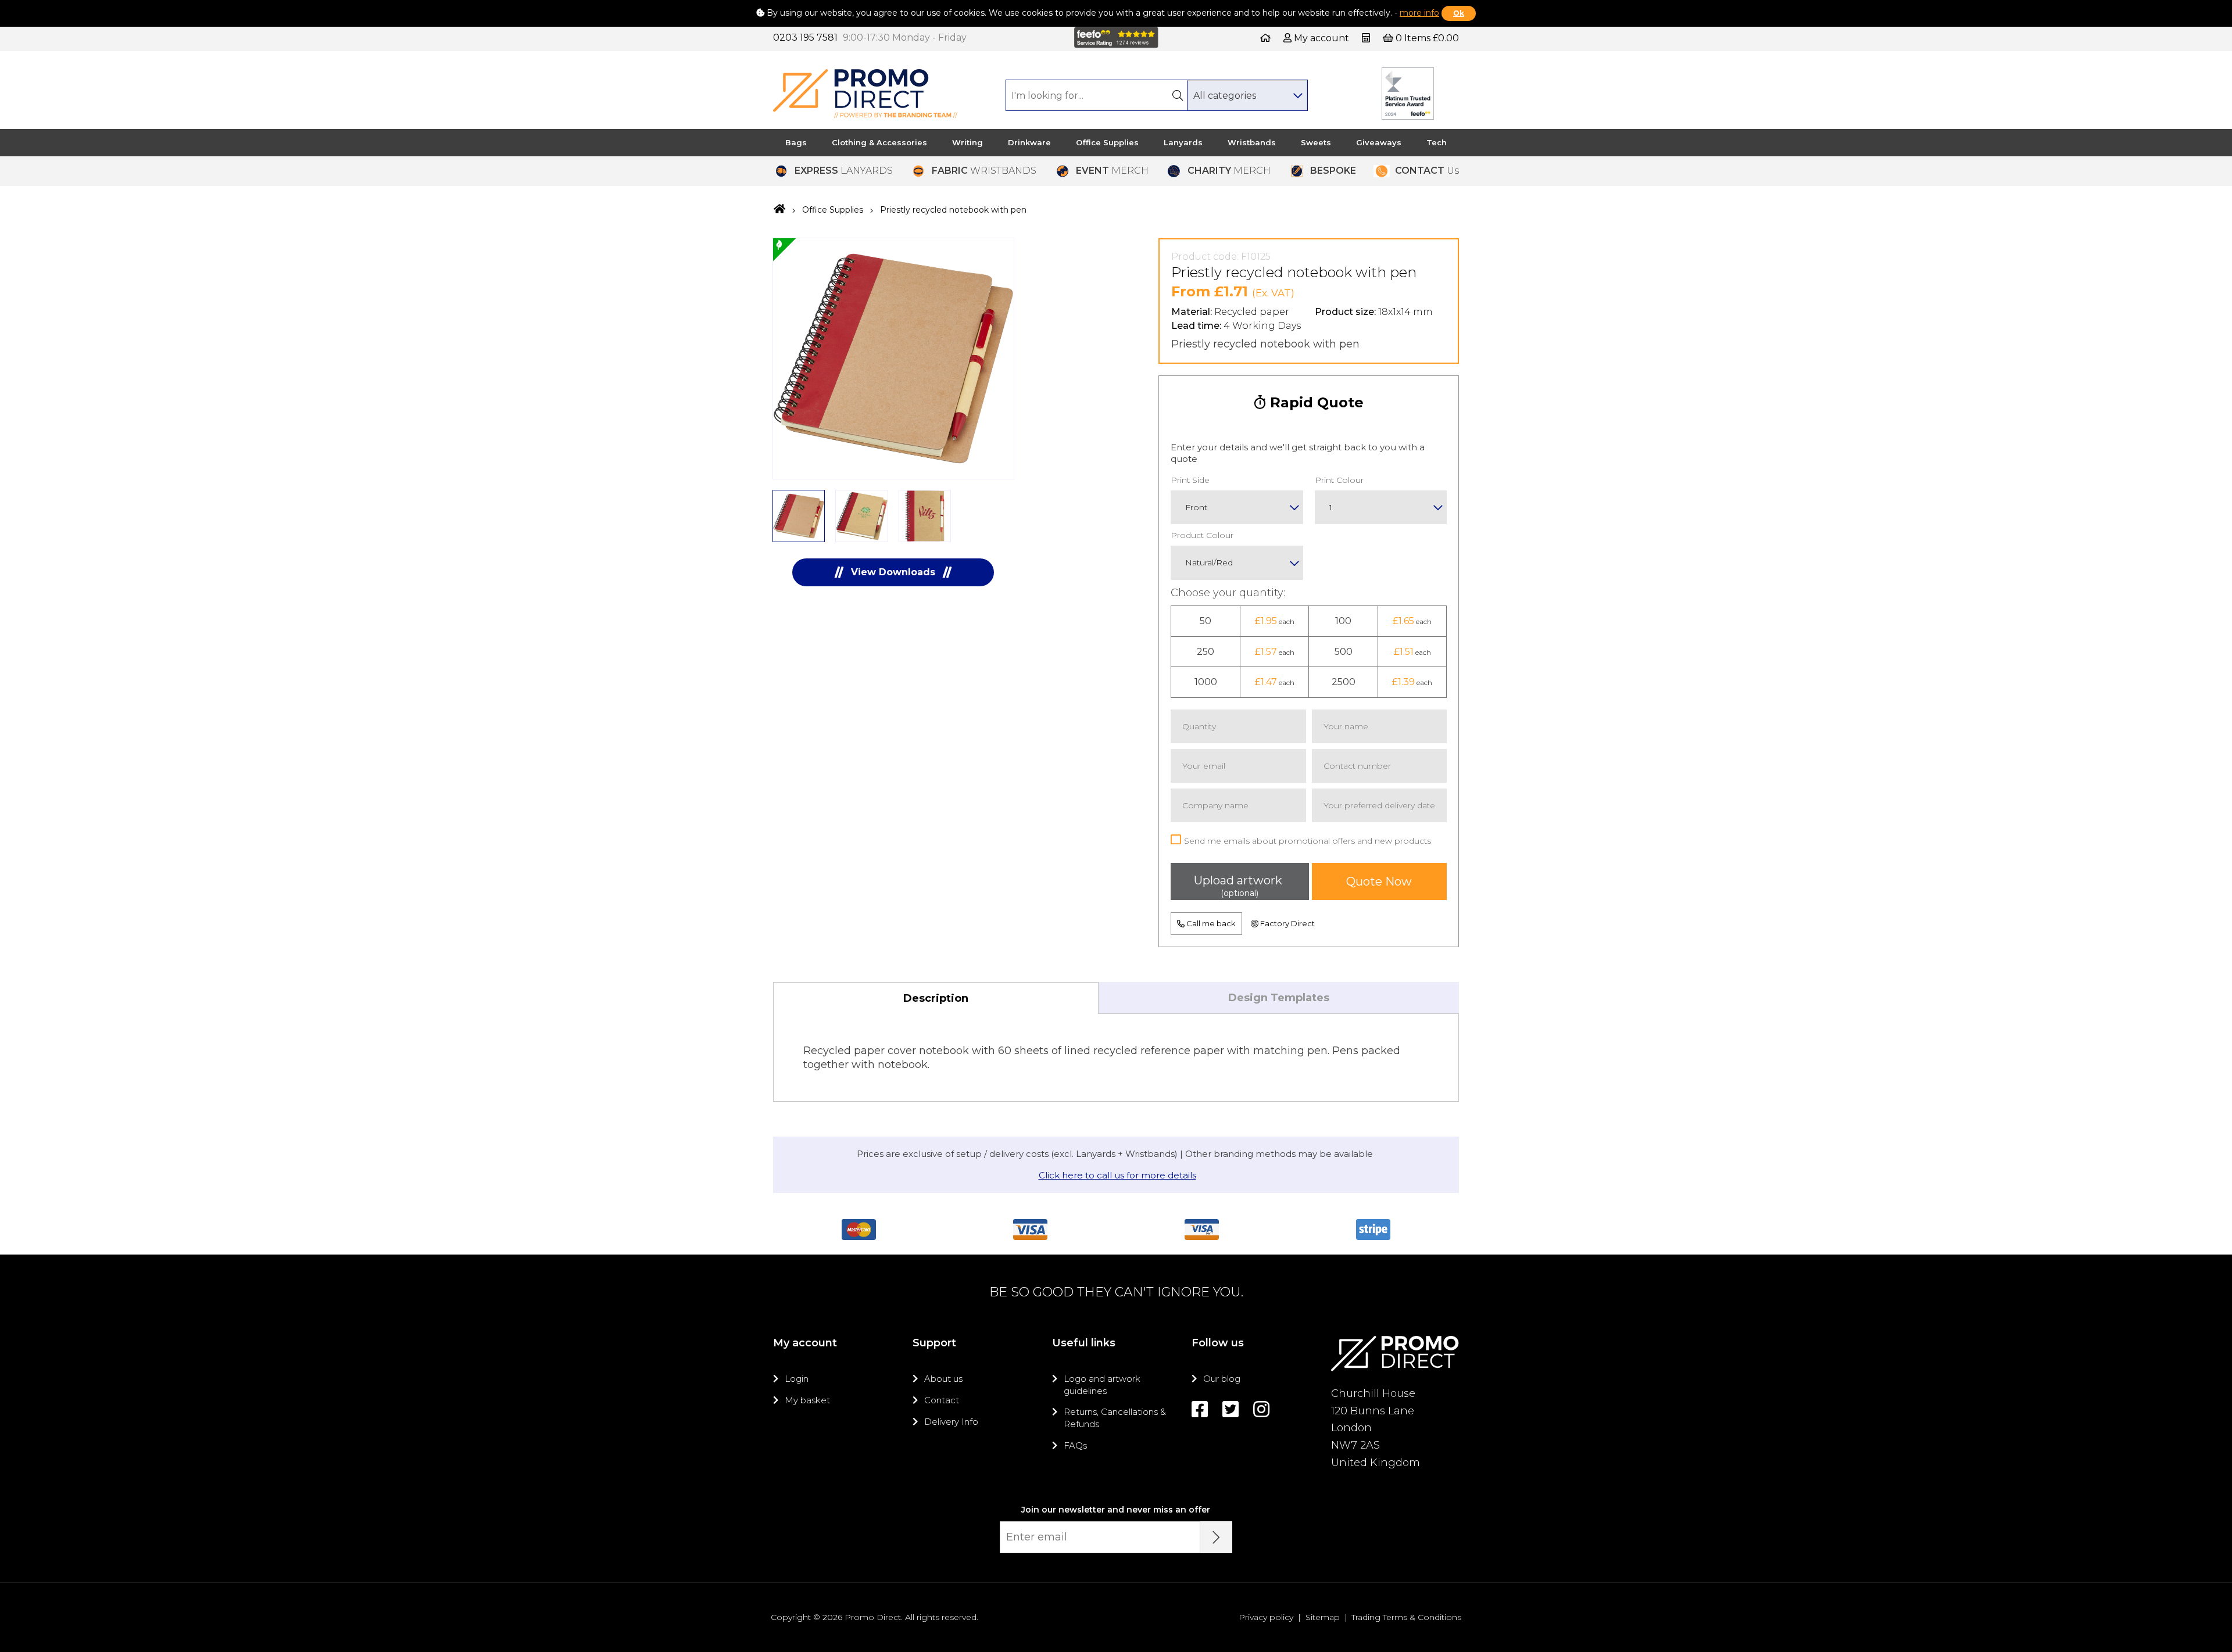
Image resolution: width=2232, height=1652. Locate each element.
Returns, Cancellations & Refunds (1115, 1418)
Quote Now (1379, 881)
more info (1419, 13)
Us (1427, 171)
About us (943, 1379)
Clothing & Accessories (879, 142)
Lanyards (1183, 142)
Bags (796, 142)
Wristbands (1252, 142)
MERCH (1112, 171)
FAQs (1075, 1445)
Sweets (1316, 142)
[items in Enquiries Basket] (1367, 38)
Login (797, 1379)
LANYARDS (844, 171)
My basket (807, 1400)
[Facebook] (1200, 1409)
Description (936, 998)
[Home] (1265, 38)
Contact (942, 1400)
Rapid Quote (1315, 402)
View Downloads (893, 572)
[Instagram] (1261, 1409)
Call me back (1210, 923)
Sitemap (1323, 1617)
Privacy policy (1266, 1617)
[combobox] (1247, 95)
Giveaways (1379, 142)
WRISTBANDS (984, 171)
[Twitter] (1231, 1409)
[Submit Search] (1178, 95)
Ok (1459, 13)
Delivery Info (951, 1422)
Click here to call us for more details (1117, 1175)
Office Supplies (1107, 142)
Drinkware (1029, 142)
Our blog (1222, 1379)
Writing (967, 142)
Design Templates (1279, 998)
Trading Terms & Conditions (1406, 1617)
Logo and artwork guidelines (1102, 1384)
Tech (1437, 142)
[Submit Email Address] (1216, 1537)
